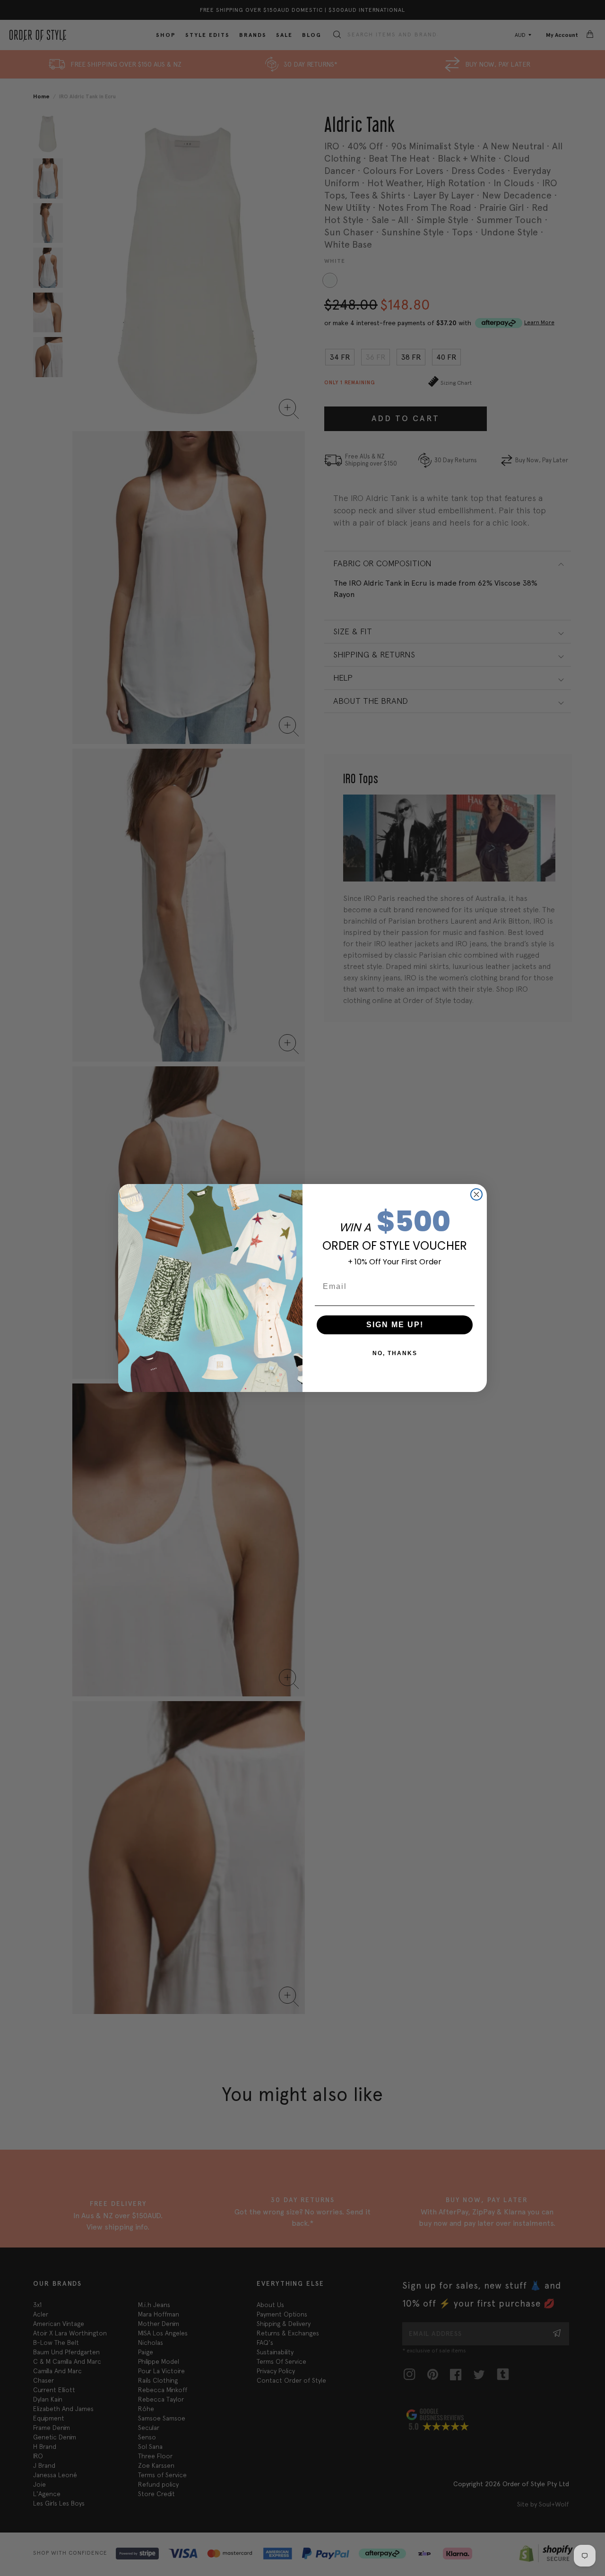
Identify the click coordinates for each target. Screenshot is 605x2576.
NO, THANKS (395, 1353)
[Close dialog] (476, 1194)
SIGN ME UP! (395, 1325)
